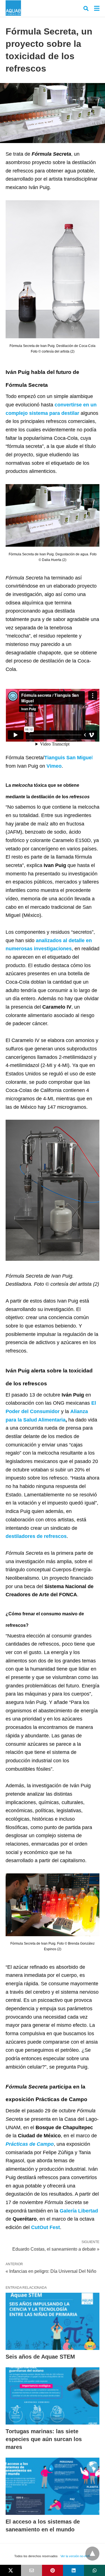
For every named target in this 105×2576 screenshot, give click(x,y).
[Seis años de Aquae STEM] (53, 2321)
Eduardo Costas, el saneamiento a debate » (56, 2249)
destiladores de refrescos (36, 1536)
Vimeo (54, 766)
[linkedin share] (73, 2570)
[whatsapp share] (95, 2570)
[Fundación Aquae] (13, 8)
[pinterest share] (53, 2570)
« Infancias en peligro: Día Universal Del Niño (51, 2271)
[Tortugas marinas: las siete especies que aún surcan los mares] (53, 2396)
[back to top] (92, 2554)
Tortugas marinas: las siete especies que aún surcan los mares (44, 2439)
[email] (32, 2570)
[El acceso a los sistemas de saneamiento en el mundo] (53, 2486)
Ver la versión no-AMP (76, 2556)
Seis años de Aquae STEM (40, 2357)
